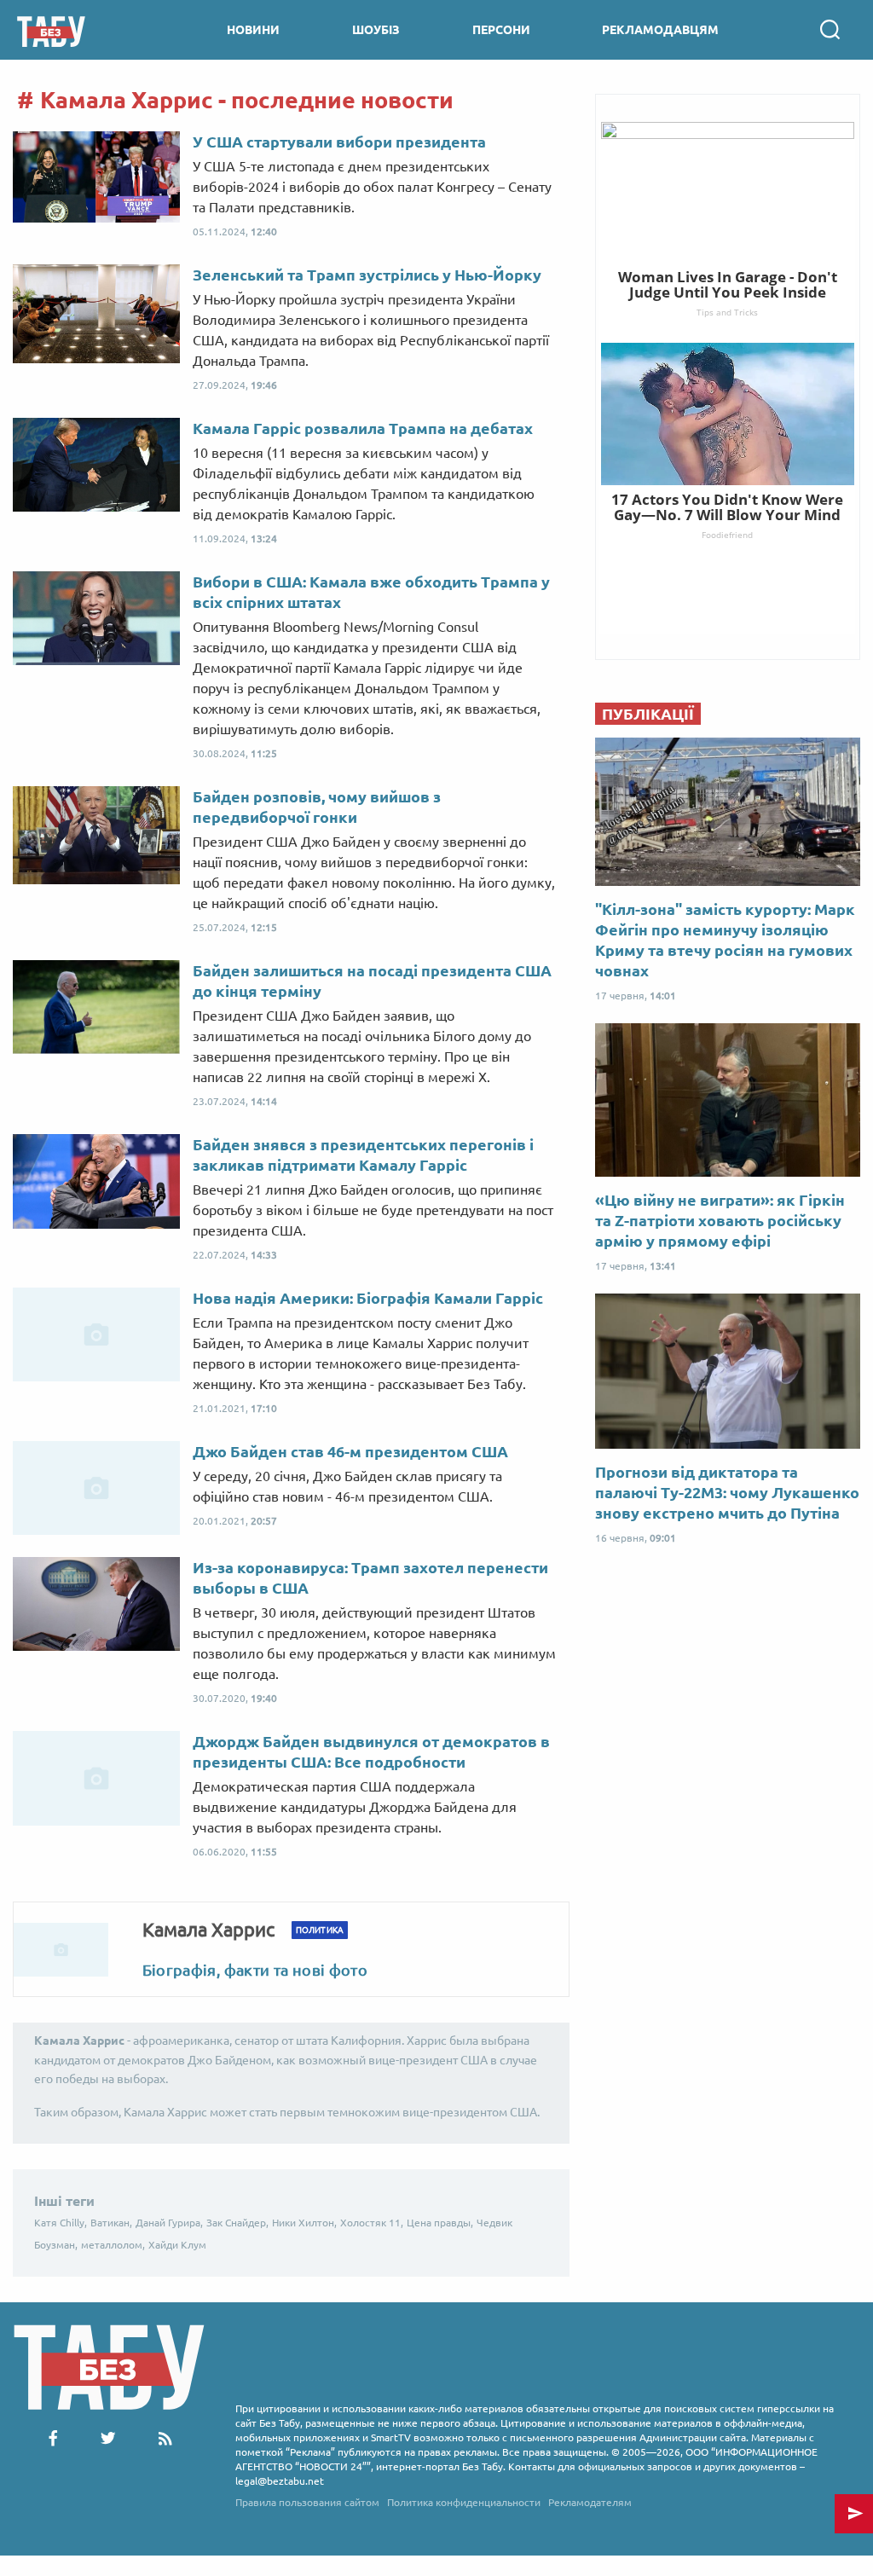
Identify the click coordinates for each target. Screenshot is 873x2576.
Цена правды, (440, 2223)
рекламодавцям (660, 30)
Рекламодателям (590, 2502)
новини (253, 30)
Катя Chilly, (61, 2223)
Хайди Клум (177, 2245)
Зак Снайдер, (237, 2223)
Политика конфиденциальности (464, 2502)
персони (501, 30)
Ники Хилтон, (304, 2223)
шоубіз (376, 30)
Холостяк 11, (372, 2223)
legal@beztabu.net (280, 2481)
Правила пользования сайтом (307, 2502)
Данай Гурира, (169, 2223)
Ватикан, (111, 2223)
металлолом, (113, 2245)
